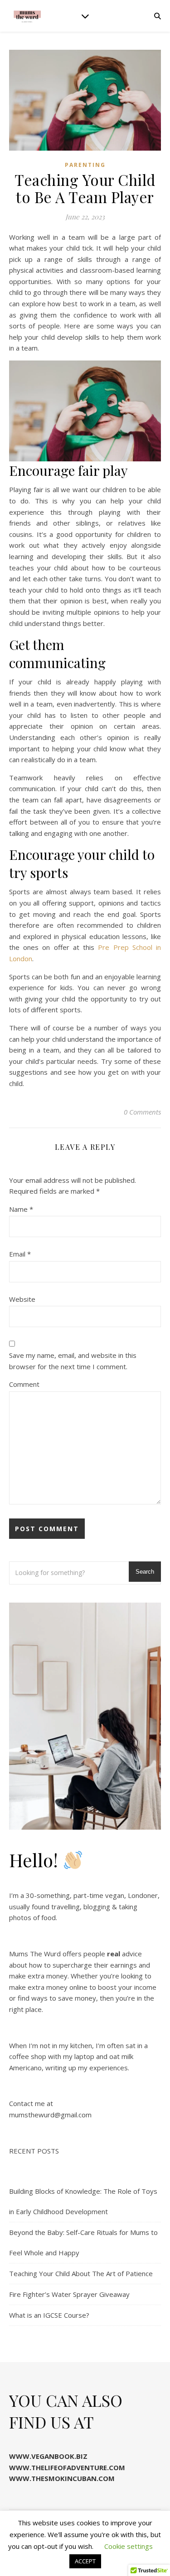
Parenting (85, 165)
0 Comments (142, 1112)
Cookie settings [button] (129, 2546)
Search (145, 1572)
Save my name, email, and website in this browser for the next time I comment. (73, 1361)
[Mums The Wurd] (27, 16)
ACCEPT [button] (85, 2561)
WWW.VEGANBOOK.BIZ (48, 2456)
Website (22, 1299)
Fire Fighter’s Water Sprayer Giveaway (69, 2294)
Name (21, 1209)
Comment (24, 1384)
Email (20, 1254)
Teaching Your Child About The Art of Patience (81, 2273)
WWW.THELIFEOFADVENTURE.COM (67, 2467)
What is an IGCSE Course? (49, 2315)
